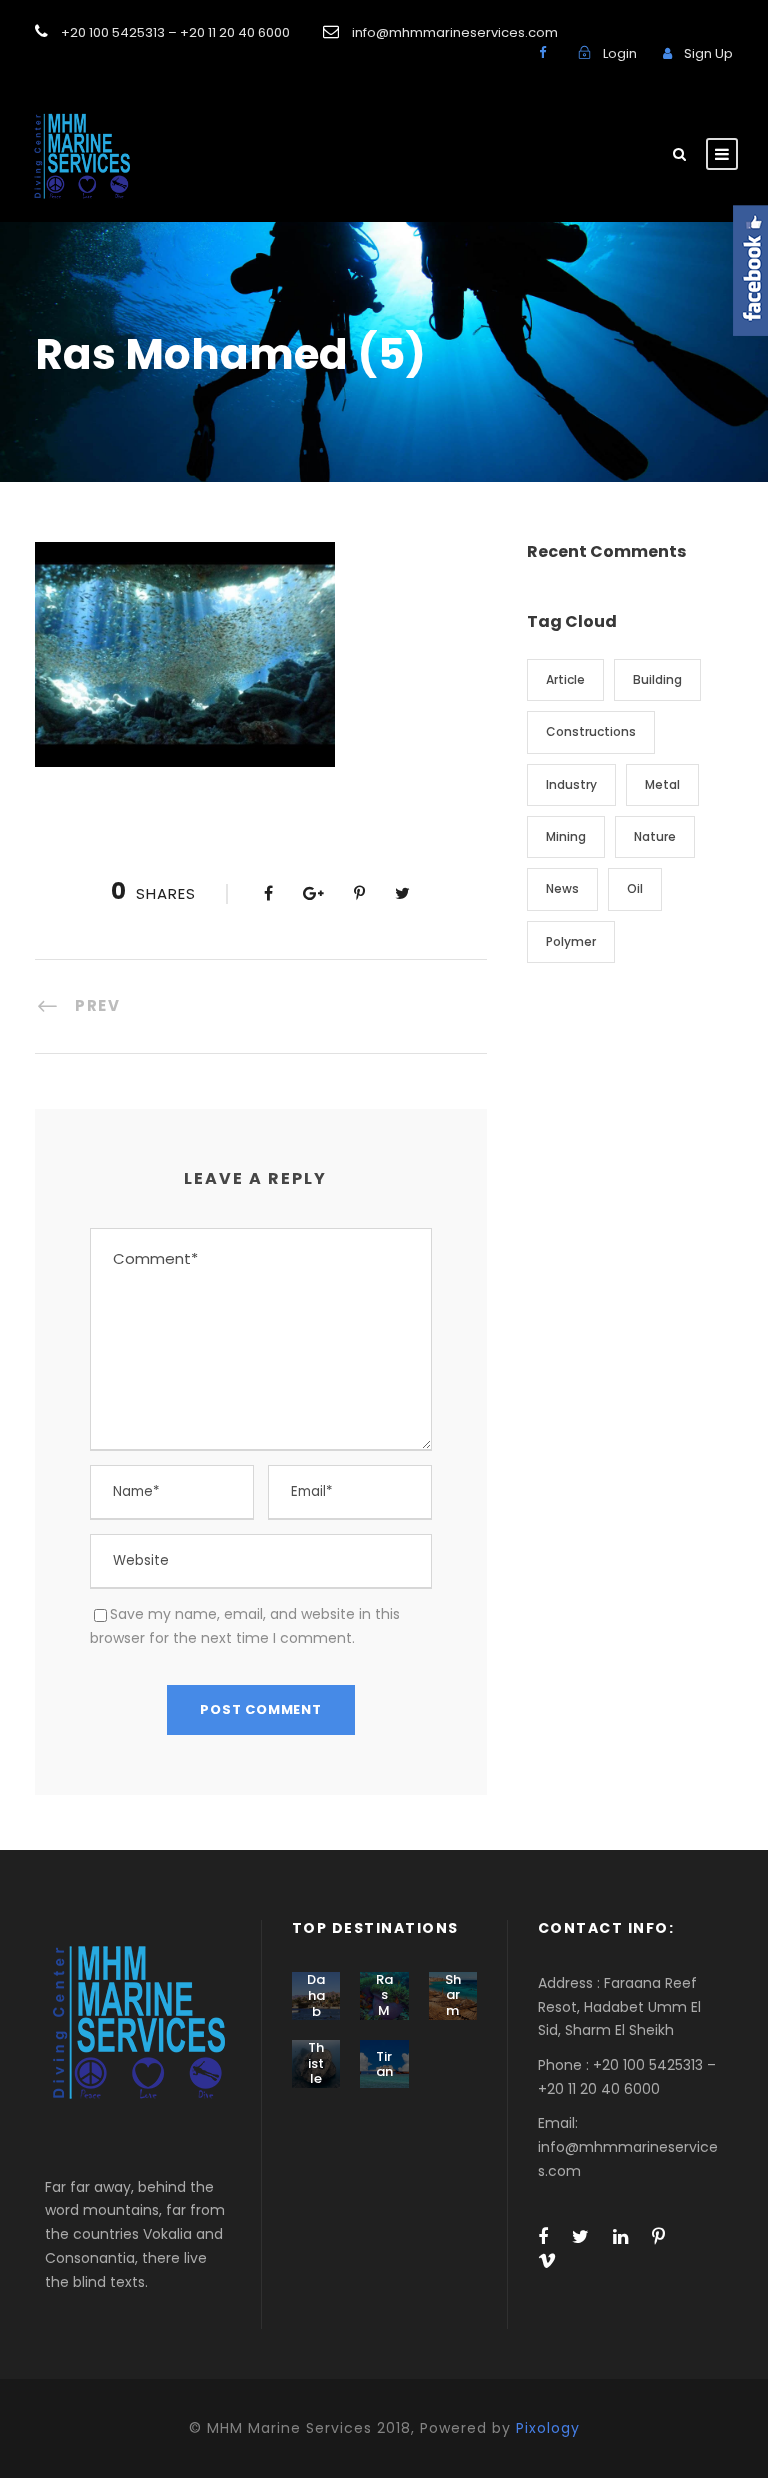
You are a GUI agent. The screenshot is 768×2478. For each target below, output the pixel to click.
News (562, 888)
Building (657, 679)
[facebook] (542, 52)
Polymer (571, 941)
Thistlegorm (316, 2078)
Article (565, 679)
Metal (662, 784)
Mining (566, 836)
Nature (655, 836)
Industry (571, 784)
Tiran (384, 2064)
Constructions (591, 731)
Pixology (548, 2428)
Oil (635, 888)
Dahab (316, 1995)
